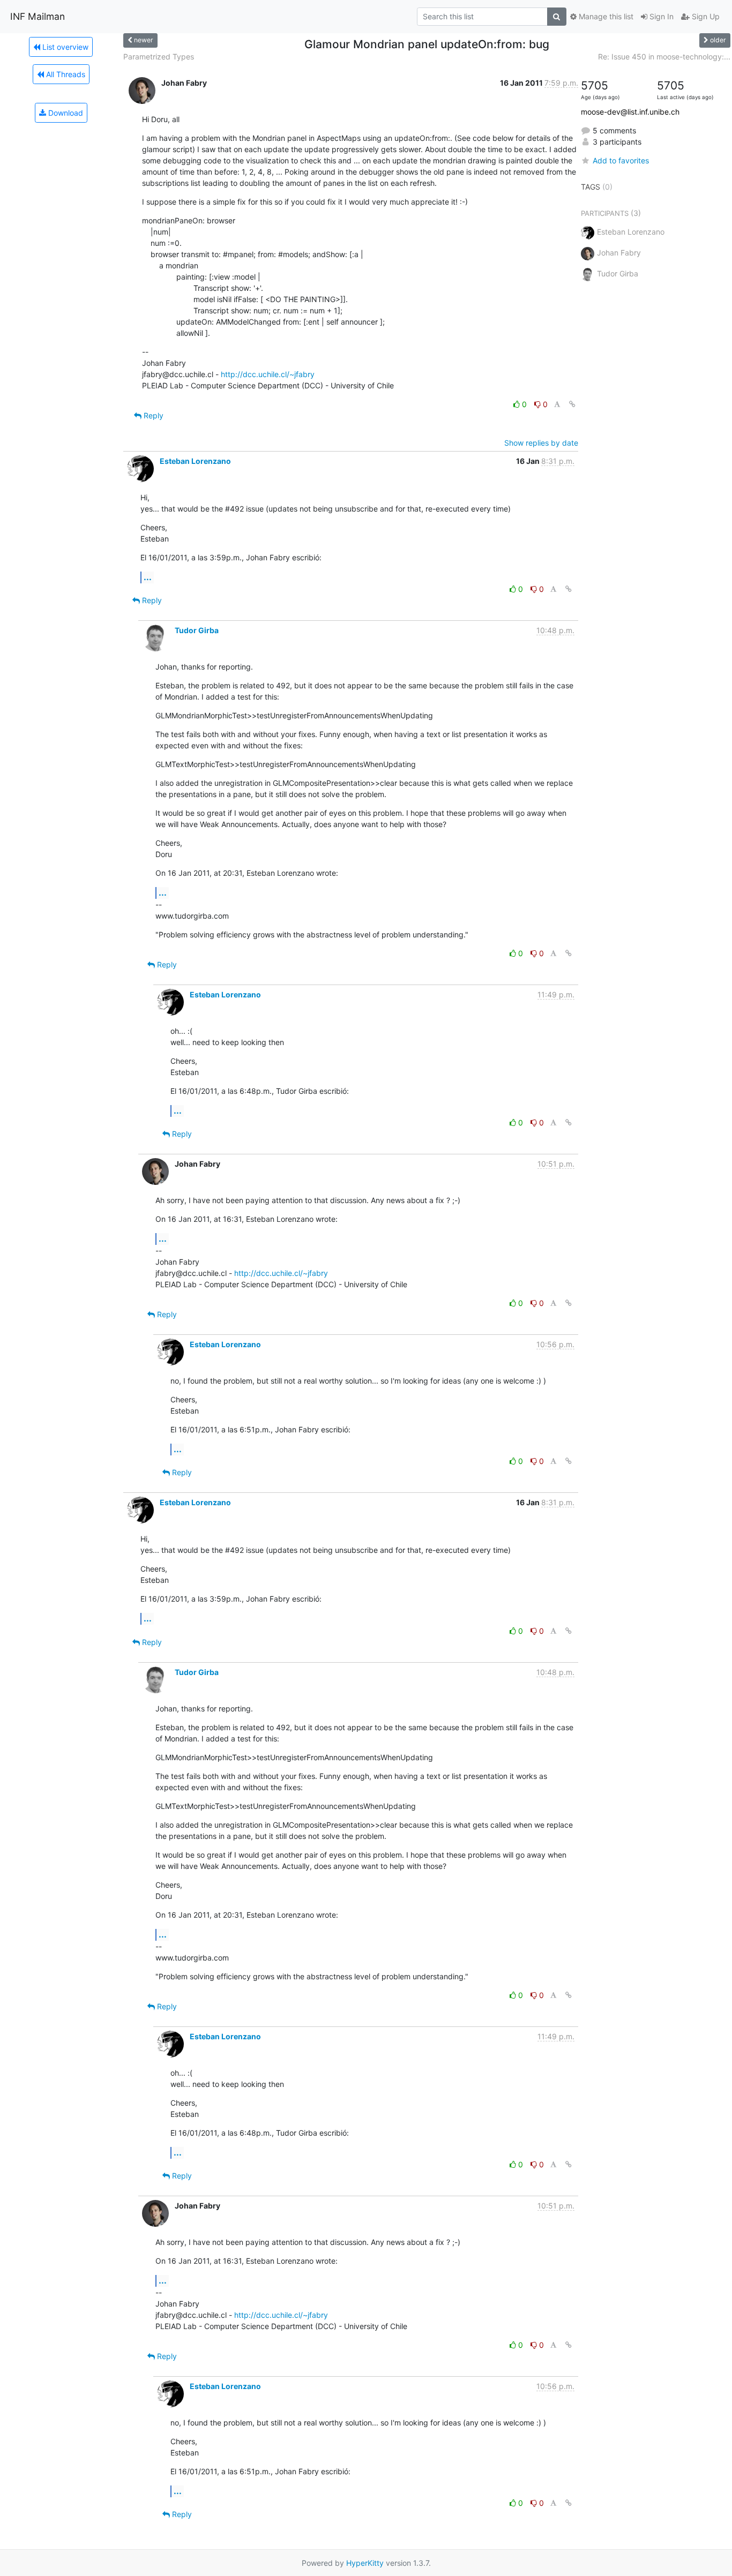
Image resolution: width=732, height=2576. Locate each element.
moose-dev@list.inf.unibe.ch (630, 112)
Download (65, 113)
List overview (64, 47)
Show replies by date (541, 443)
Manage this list (605, 16)
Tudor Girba (197, 630)
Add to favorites (621, 160)
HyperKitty (365, 2563)
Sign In (660, 16)
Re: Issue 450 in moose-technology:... (664, 57)
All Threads (65, 74)
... (148, 577)
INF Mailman (38, 16)
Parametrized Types (159, 57)
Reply (152, 415)
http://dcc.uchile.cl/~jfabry (268, 374)
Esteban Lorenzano (195, 461)
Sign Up (705, 16)
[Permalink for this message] (572, 404)
